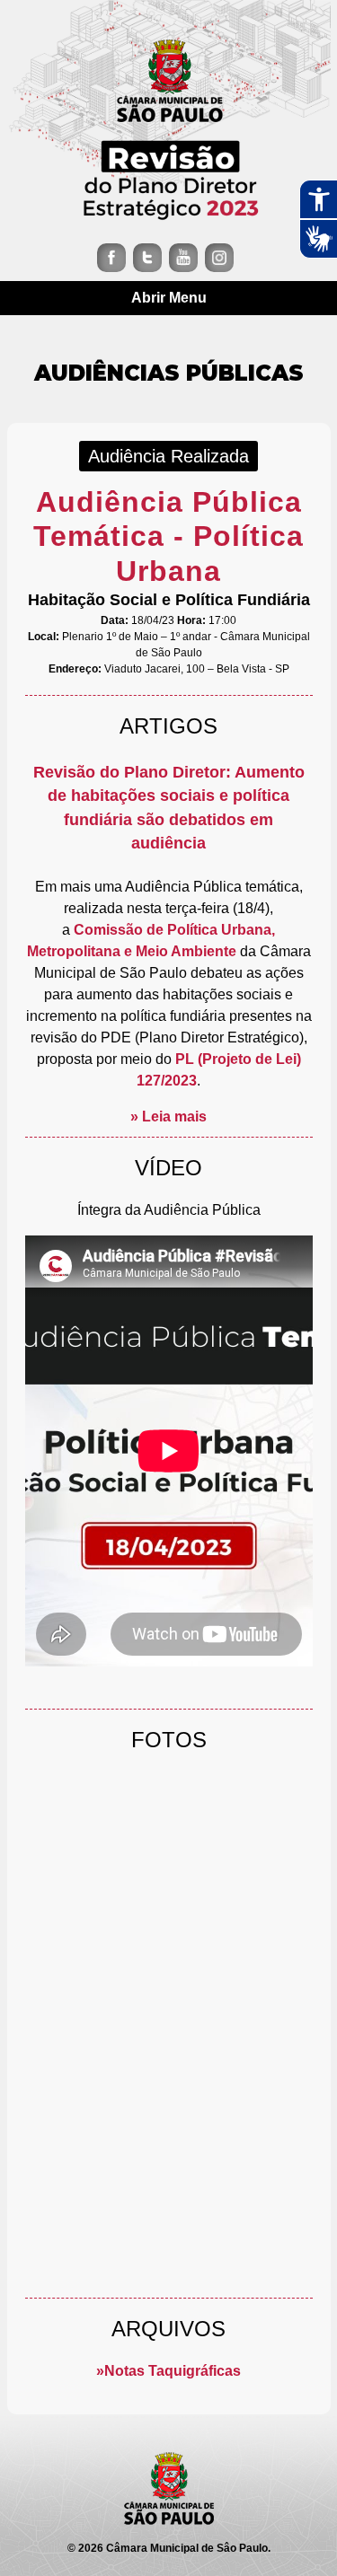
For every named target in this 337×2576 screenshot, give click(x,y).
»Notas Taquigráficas (168, 2371)
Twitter (147, 258)
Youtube (183, 258)
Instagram (219, 258)
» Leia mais (168, 1117)
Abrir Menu (169, 298)
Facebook (111, 258)
